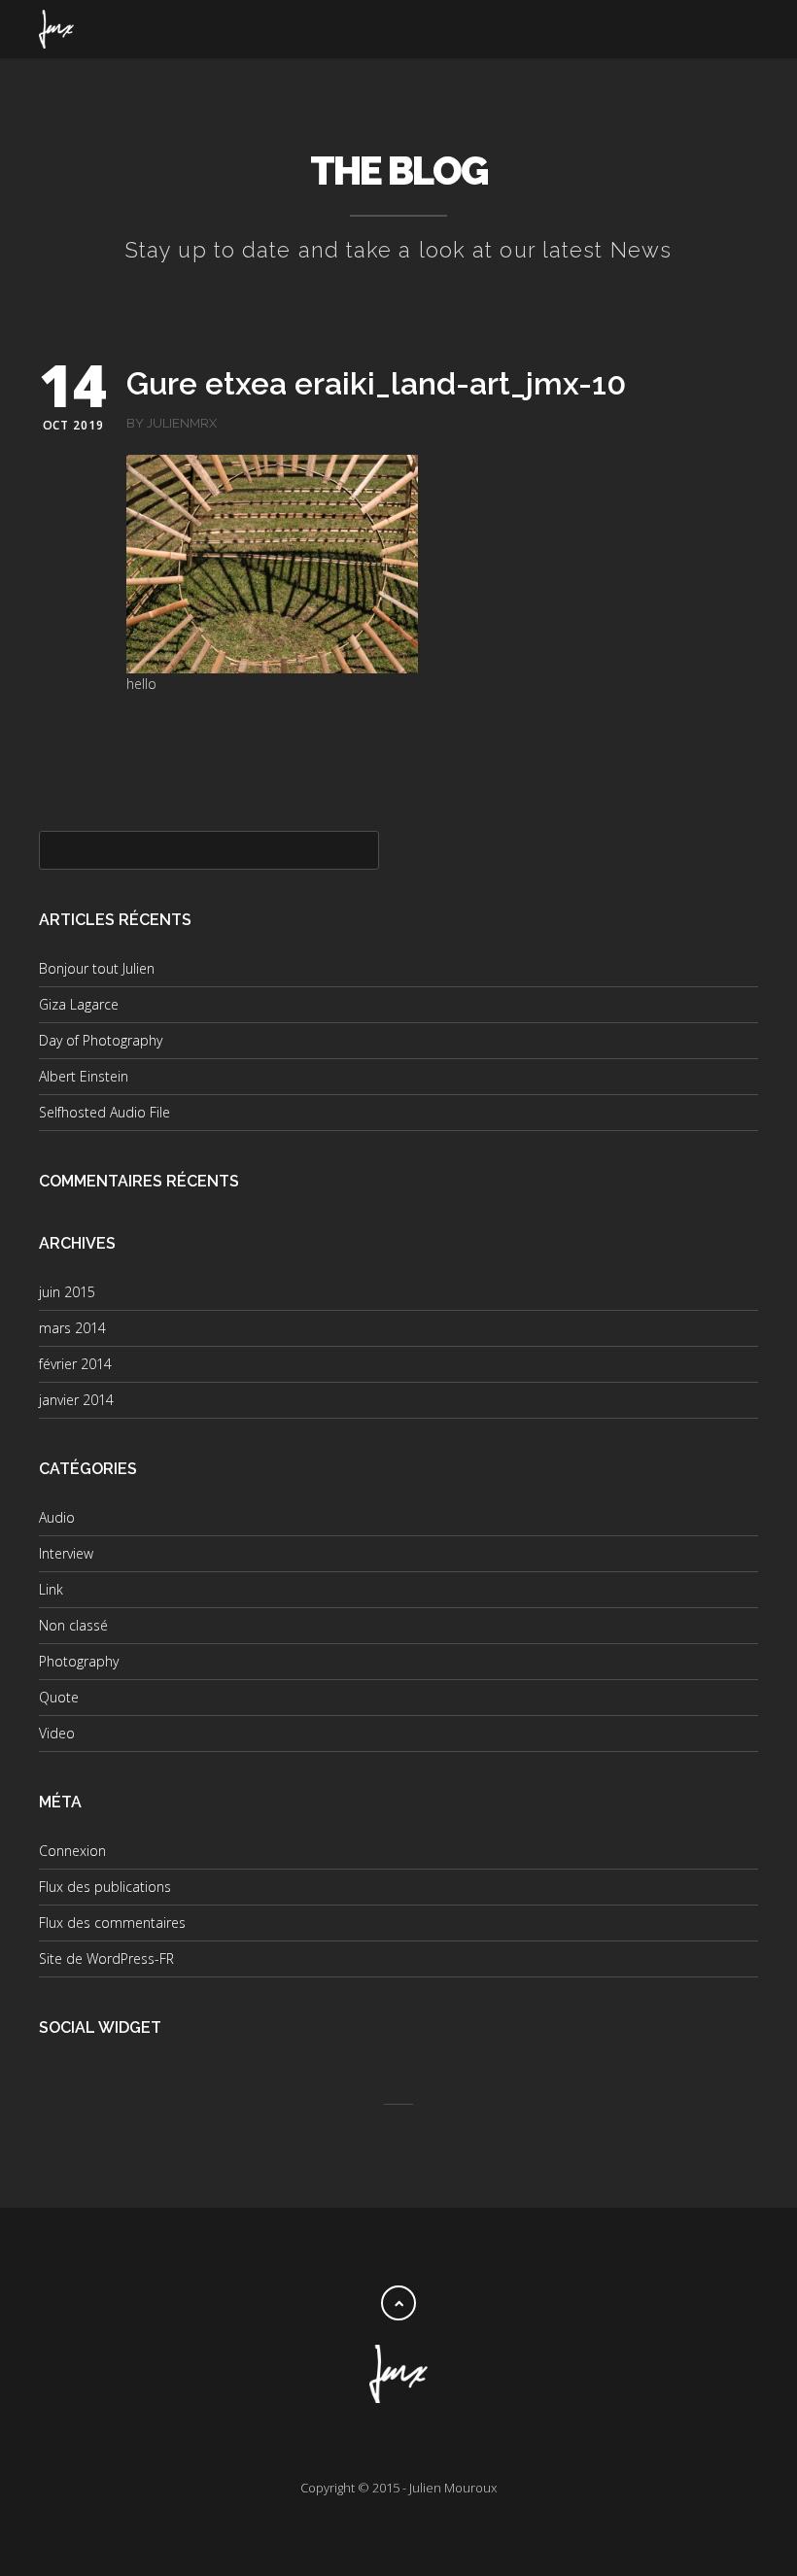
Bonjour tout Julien (97, 968)
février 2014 (75, 1364)
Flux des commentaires (112, 1923)
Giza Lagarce (79, 1004)
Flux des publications (105, 1887)
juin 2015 (67, 1292)
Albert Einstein (84, 1076)
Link (51, 1589)
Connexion (72, 1851)
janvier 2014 (76, 1400)
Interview (66, 1553)
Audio (57, 1517)
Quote (59, 1697)
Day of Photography (101, 1040)
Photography (79, 1661)
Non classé (73, 1625)
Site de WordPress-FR (106, 1958)
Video (57, 1733)
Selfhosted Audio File (104, 1112)
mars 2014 (72, 1328)
